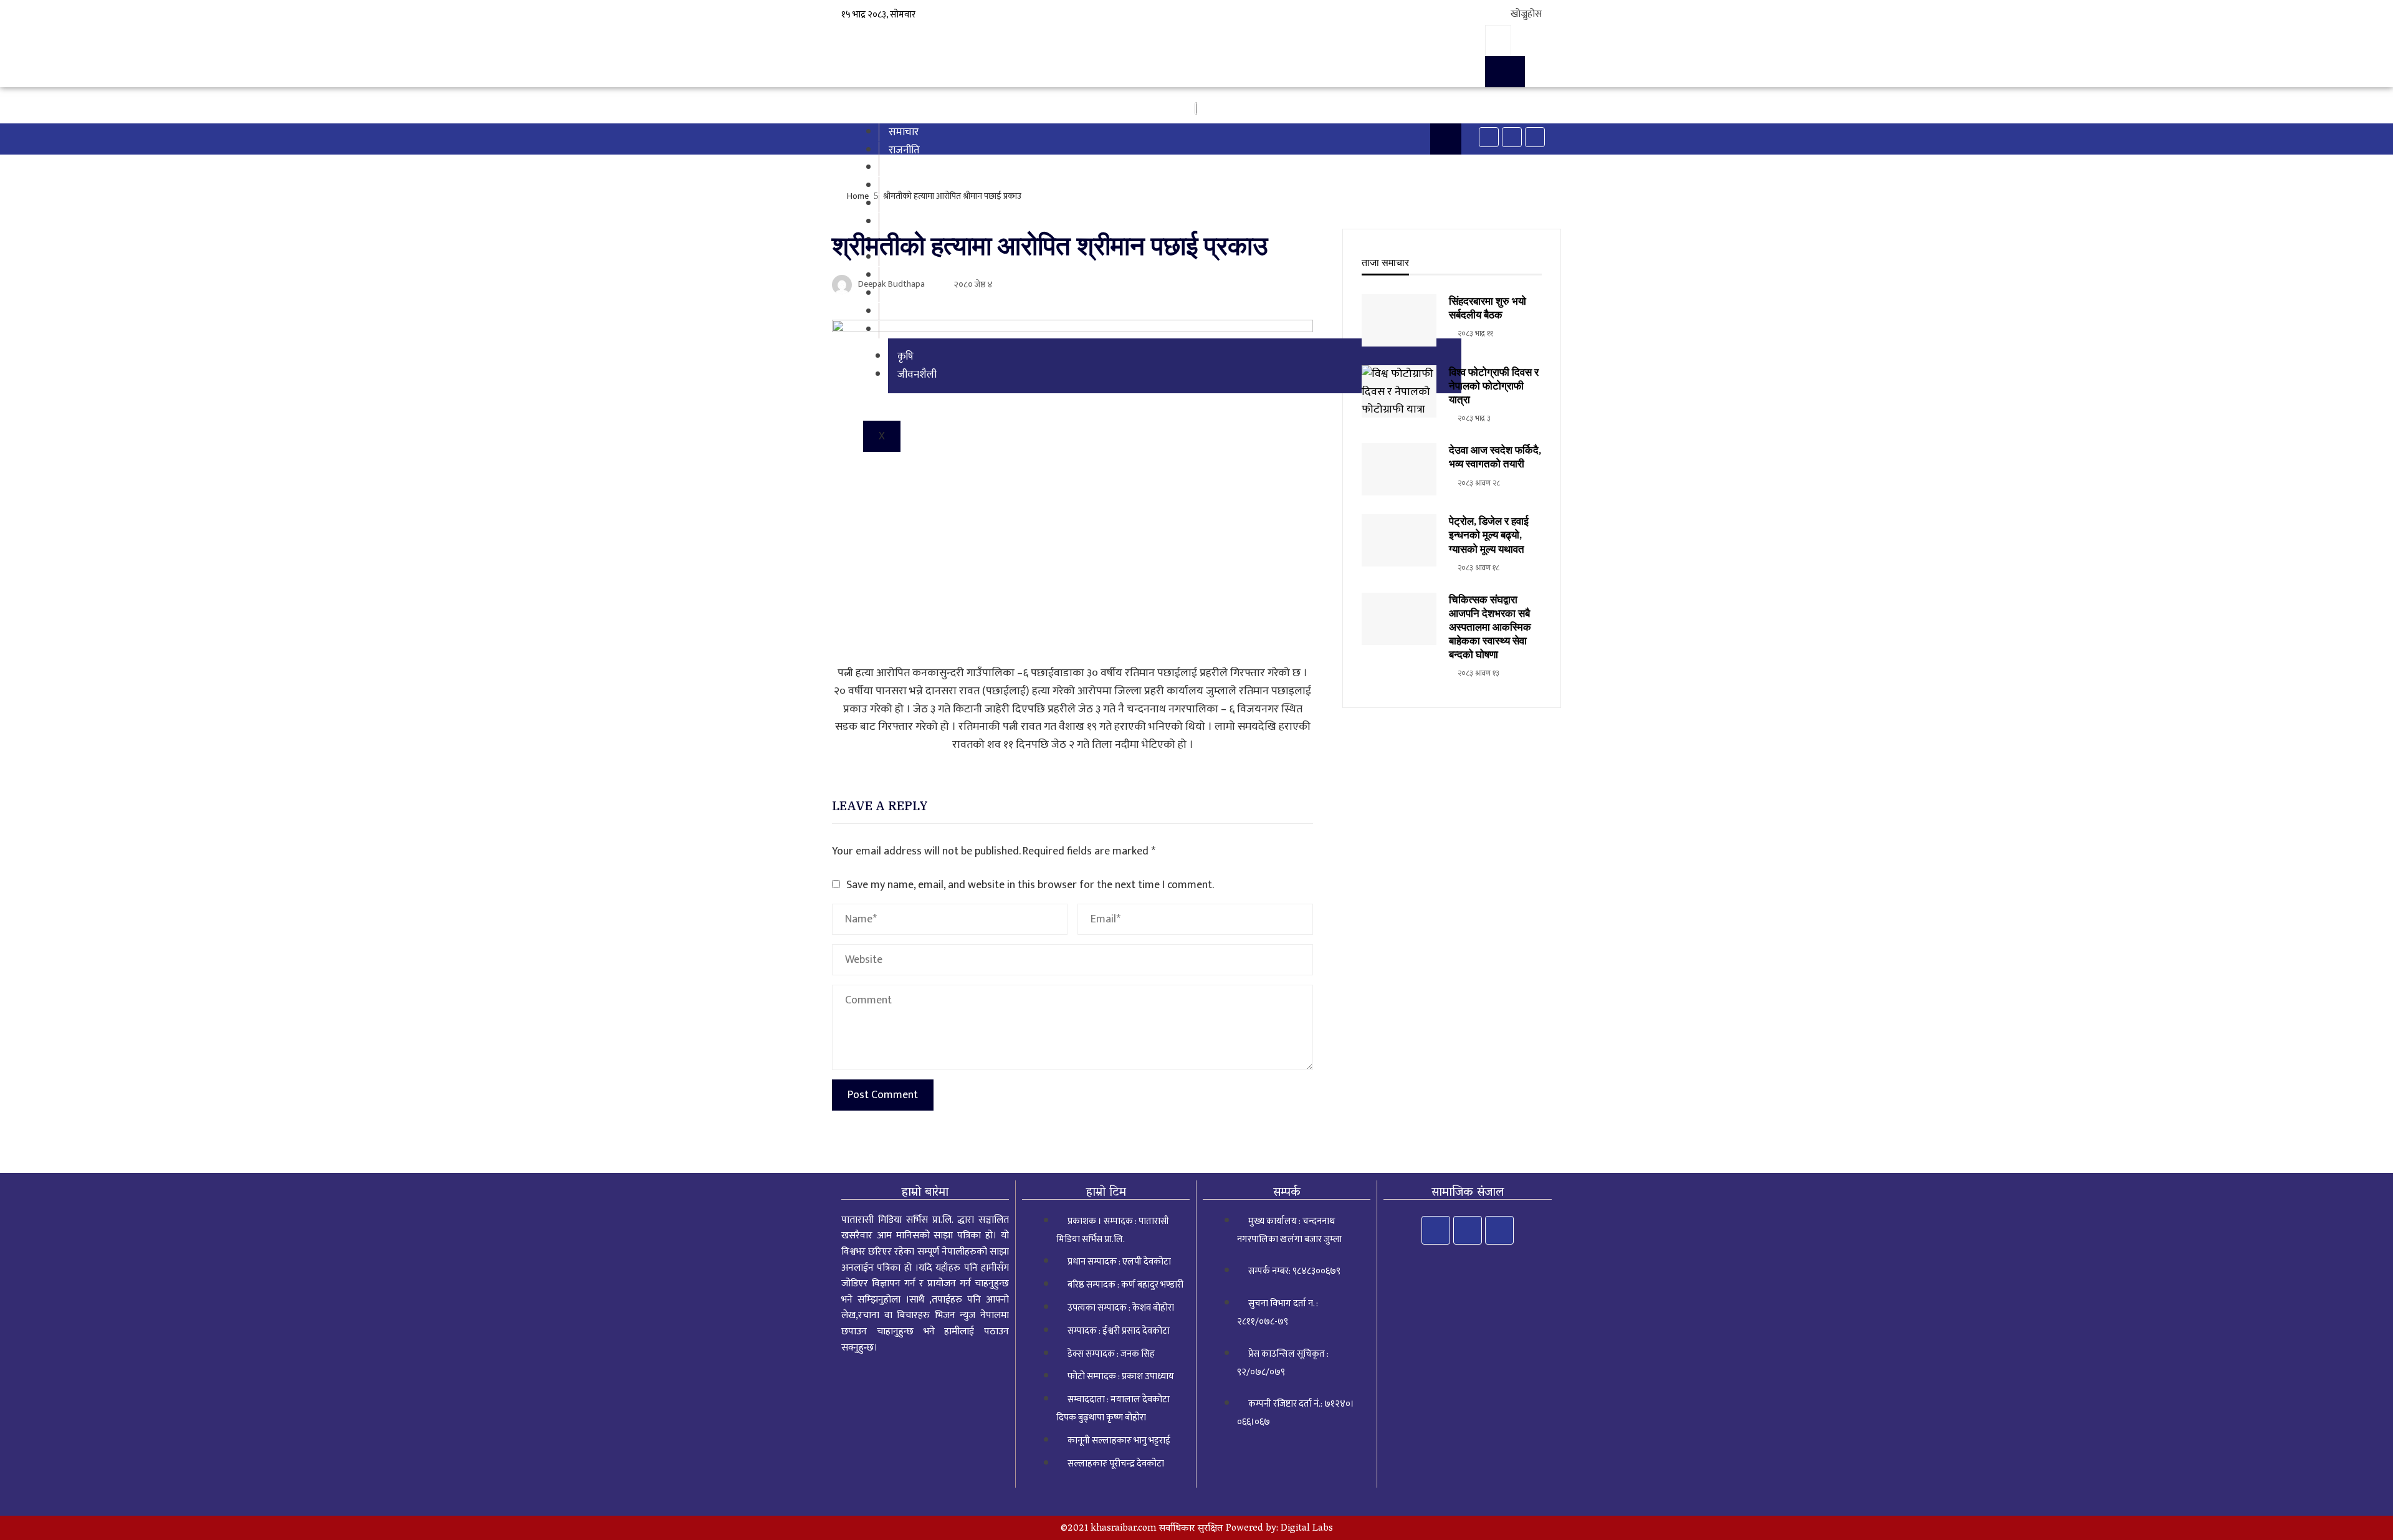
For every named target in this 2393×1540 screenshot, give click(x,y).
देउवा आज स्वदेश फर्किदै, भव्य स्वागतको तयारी (1495, 457)
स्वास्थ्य (902, 204)
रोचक (900, 222)
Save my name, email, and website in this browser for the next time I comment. (1030, 885)
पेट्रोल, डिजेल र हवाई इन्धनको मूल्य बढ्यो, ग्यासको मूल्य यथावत (1489, 535)
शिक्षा (899, 186)
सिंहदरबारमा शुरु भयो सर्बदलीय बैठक (1488, 308)
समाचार (904, 132)
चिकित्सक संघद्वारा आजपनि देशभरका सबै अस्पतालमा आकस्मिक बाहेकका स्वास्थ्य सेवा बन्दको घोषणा (1490, 627)
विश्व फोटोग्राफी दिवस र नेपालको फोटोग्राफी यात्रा (1494, 386)
